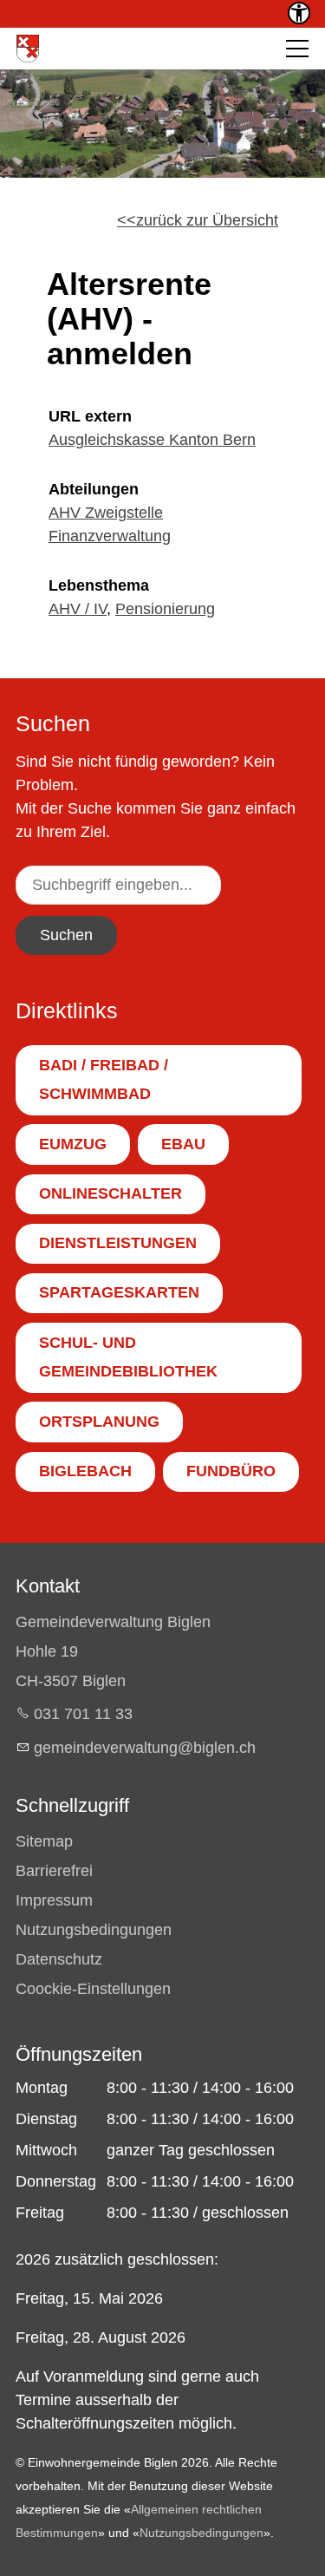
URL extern (90, 416)
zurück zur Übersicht (207, 220)
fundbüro (231, 1471)
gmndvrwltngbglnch (145, 1748)
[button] (297, 49)
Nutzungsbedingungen (94, 1930)
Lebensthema (99, 585)
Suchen (66, 935)
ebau (183, 1144)
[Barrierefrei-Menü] (299, 13)
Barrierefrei (54, 1871)
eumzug (73, 1144)
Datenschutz (59, 1959)
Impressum (54, 1900)
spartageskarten (119, 1292)
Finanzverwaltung (110, 536)
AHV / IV (78, 609)
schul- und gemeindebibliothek (128, 1357)
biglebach (85, 1471)
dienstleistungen (118, 1243)
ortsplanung (99, 1422)
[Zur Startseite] (28, 49)
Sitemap (44, 1841)
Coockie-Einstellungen (93, 1989)
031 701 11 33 (83, 1714)
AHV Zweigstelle (106, 513)
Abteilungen (94, 489)
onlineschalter (110, 1193)
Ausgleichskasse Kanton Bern (152, 440)
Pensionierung (165, 609)
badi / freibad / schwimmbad (104, 1080)
